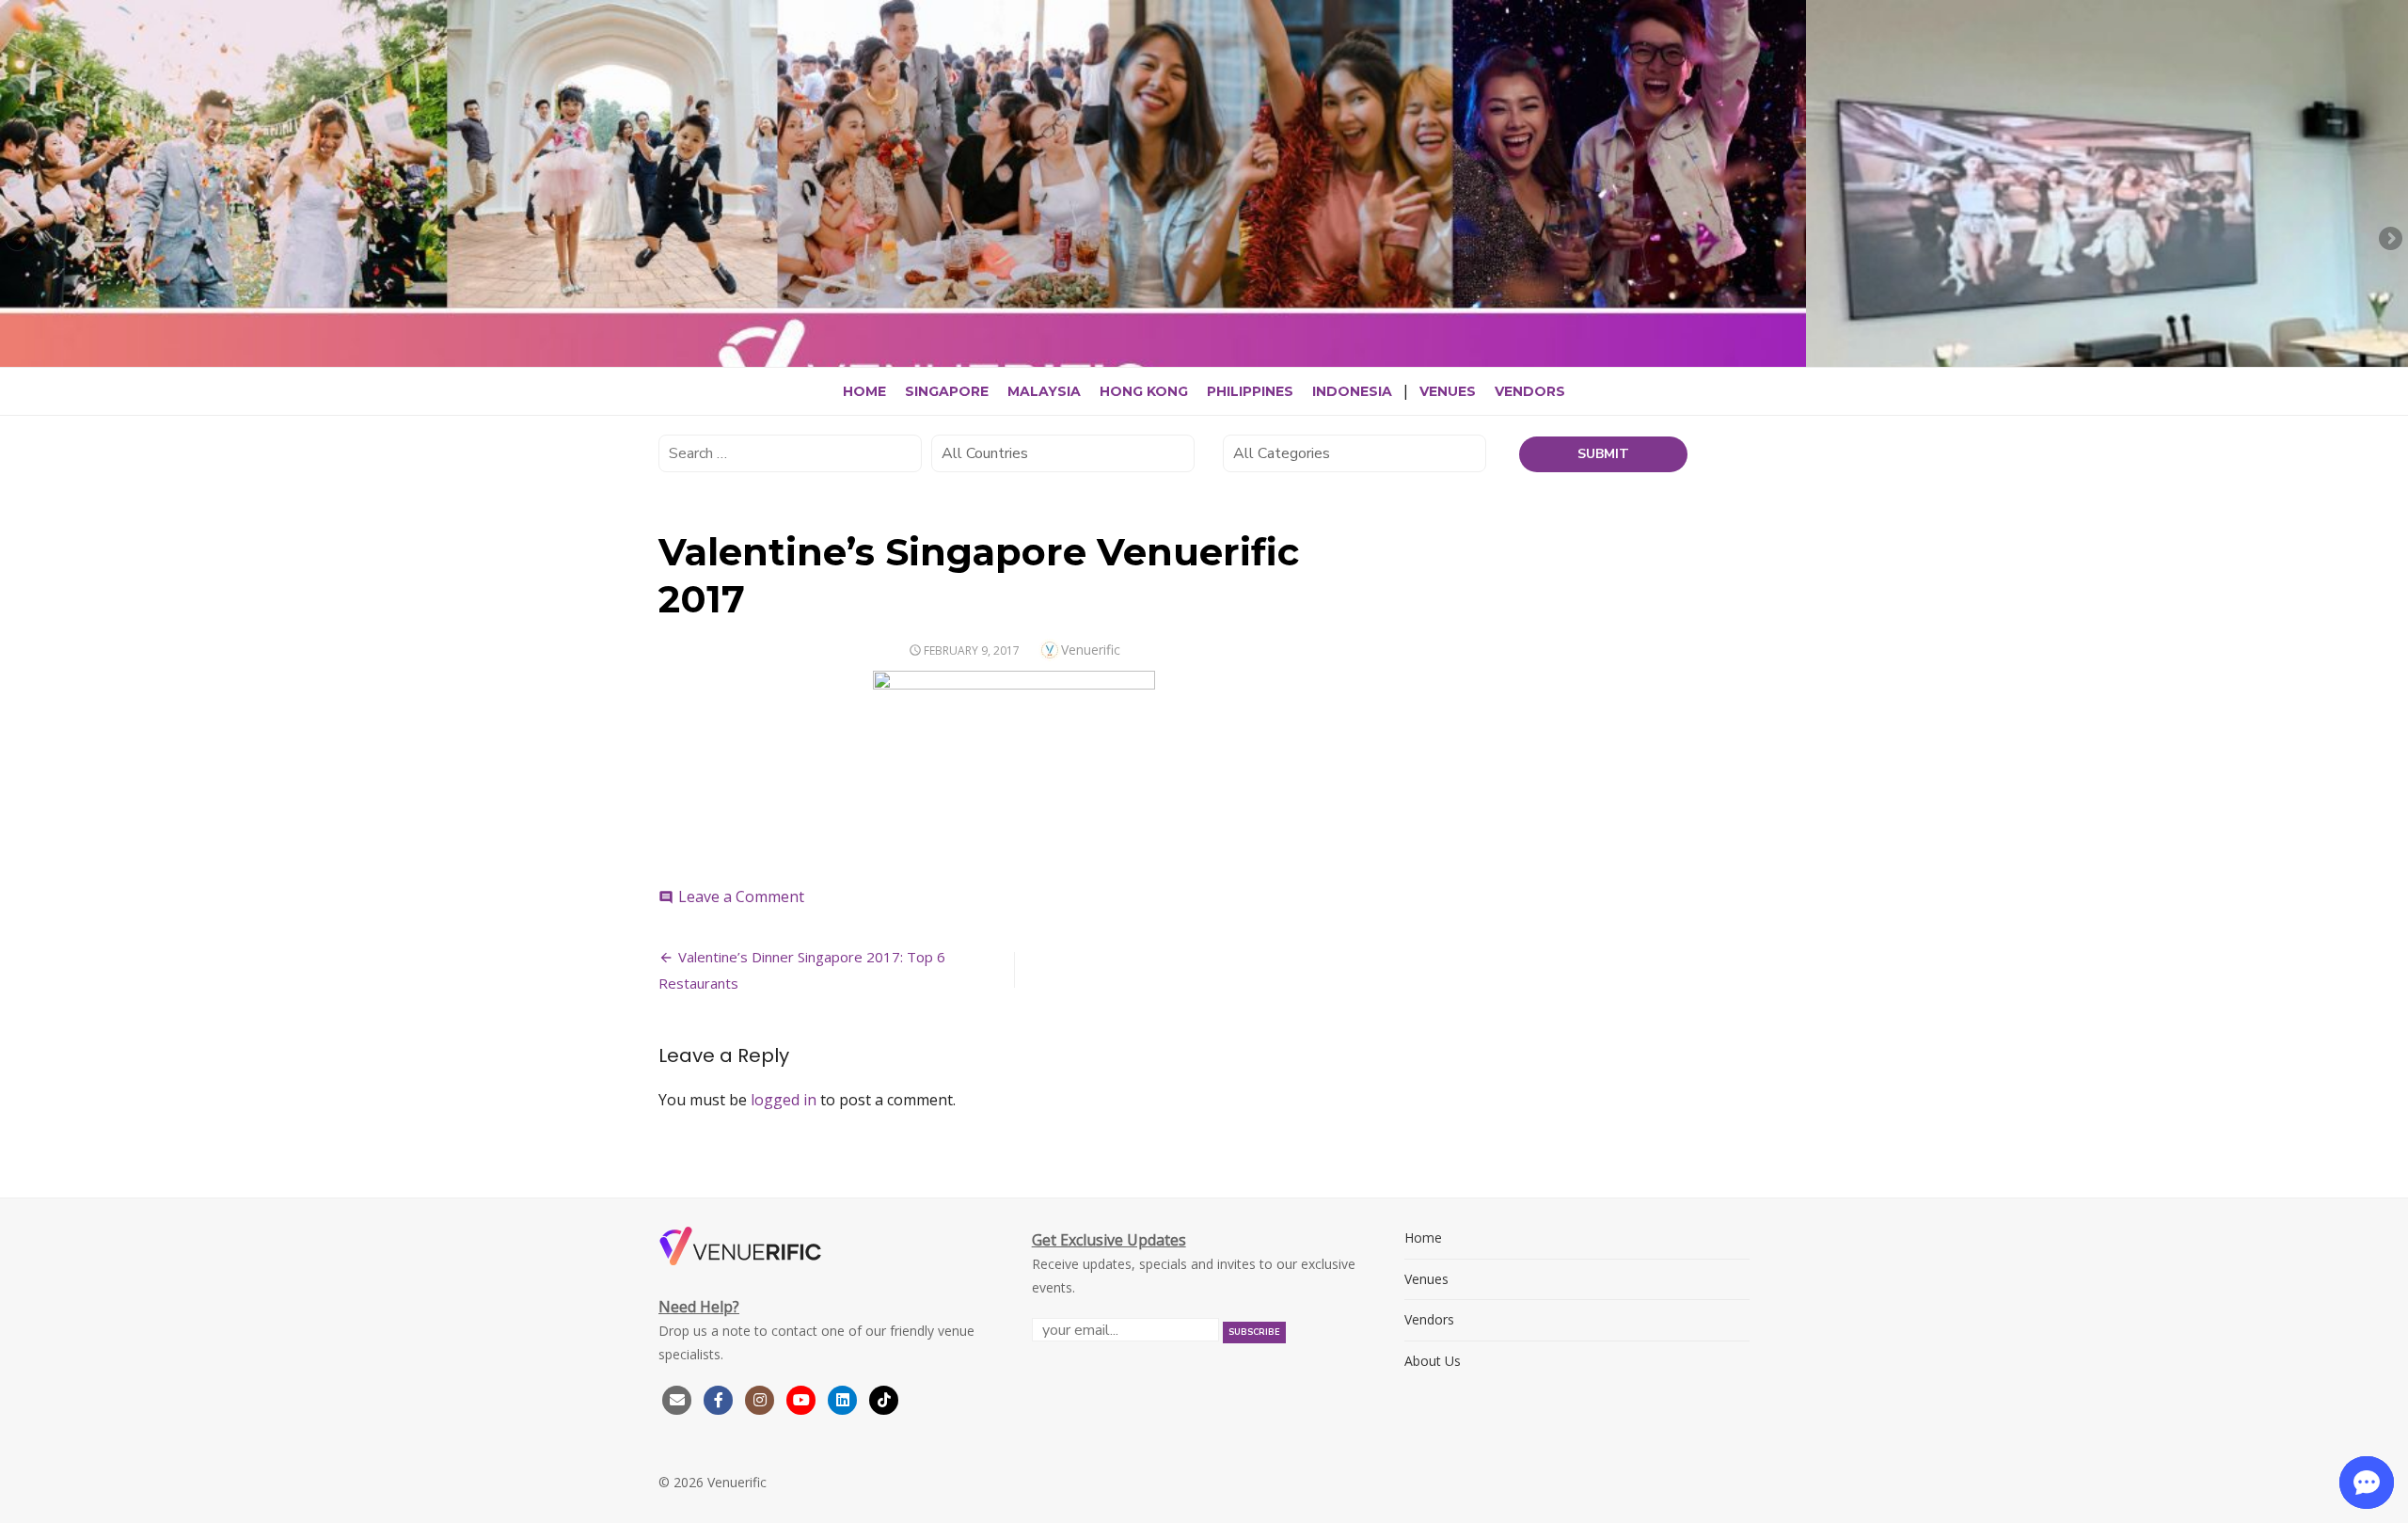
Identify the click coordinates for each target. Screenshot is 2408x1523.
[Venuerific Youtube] (803, 1398)
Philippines (1250, 391)
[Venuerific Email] (677, 1398)
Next (2389, 240)
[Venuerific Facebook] (719, 1398)
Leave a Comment (741, 896)
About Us (1433, 1361)
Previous (19, 240)
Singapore (947, 391)
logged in (784, 1100)
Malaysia (1044, 391)
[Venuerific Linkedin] (845, 1398)
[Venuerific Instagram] (762, 1398)
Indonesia (1352, 391)
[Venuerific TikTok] (884, 1398)
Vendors (1530, 391)
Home (864, 391)
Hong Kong (1144, 391)
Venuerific (1091, 650)
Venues (1448, 391)
